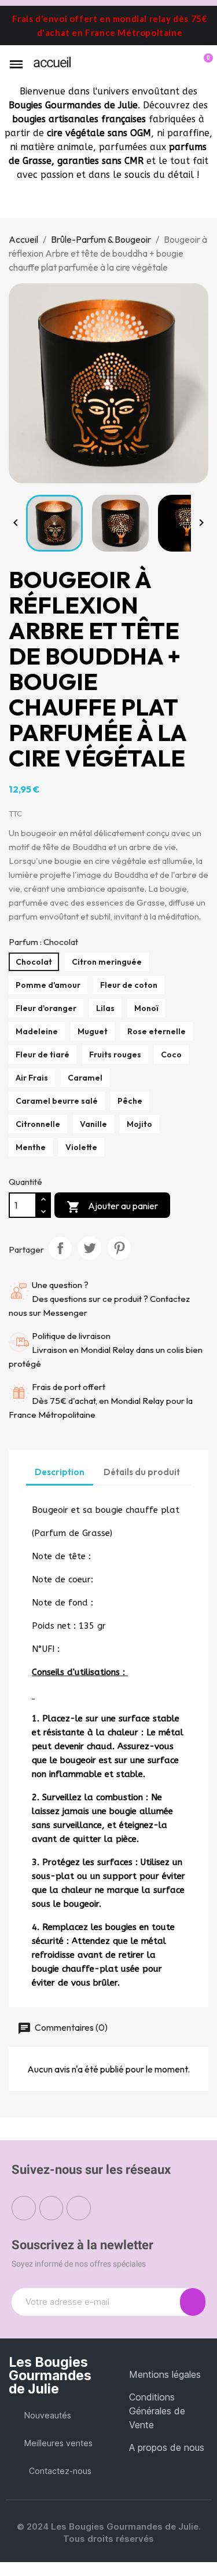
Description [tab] (60, 1472)
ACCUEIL (52, 63)
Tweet (90, 1248)
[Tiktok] (79, 2208)
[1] (193, 2302)
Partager (60, 1248)
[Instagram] (52, 2208)
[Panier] (202, 64)
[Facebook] (24, 2208)
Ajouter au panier (112, 1207)
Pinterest (119, 1248)
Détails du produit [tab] (142, 1472)
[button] (164, 65)
